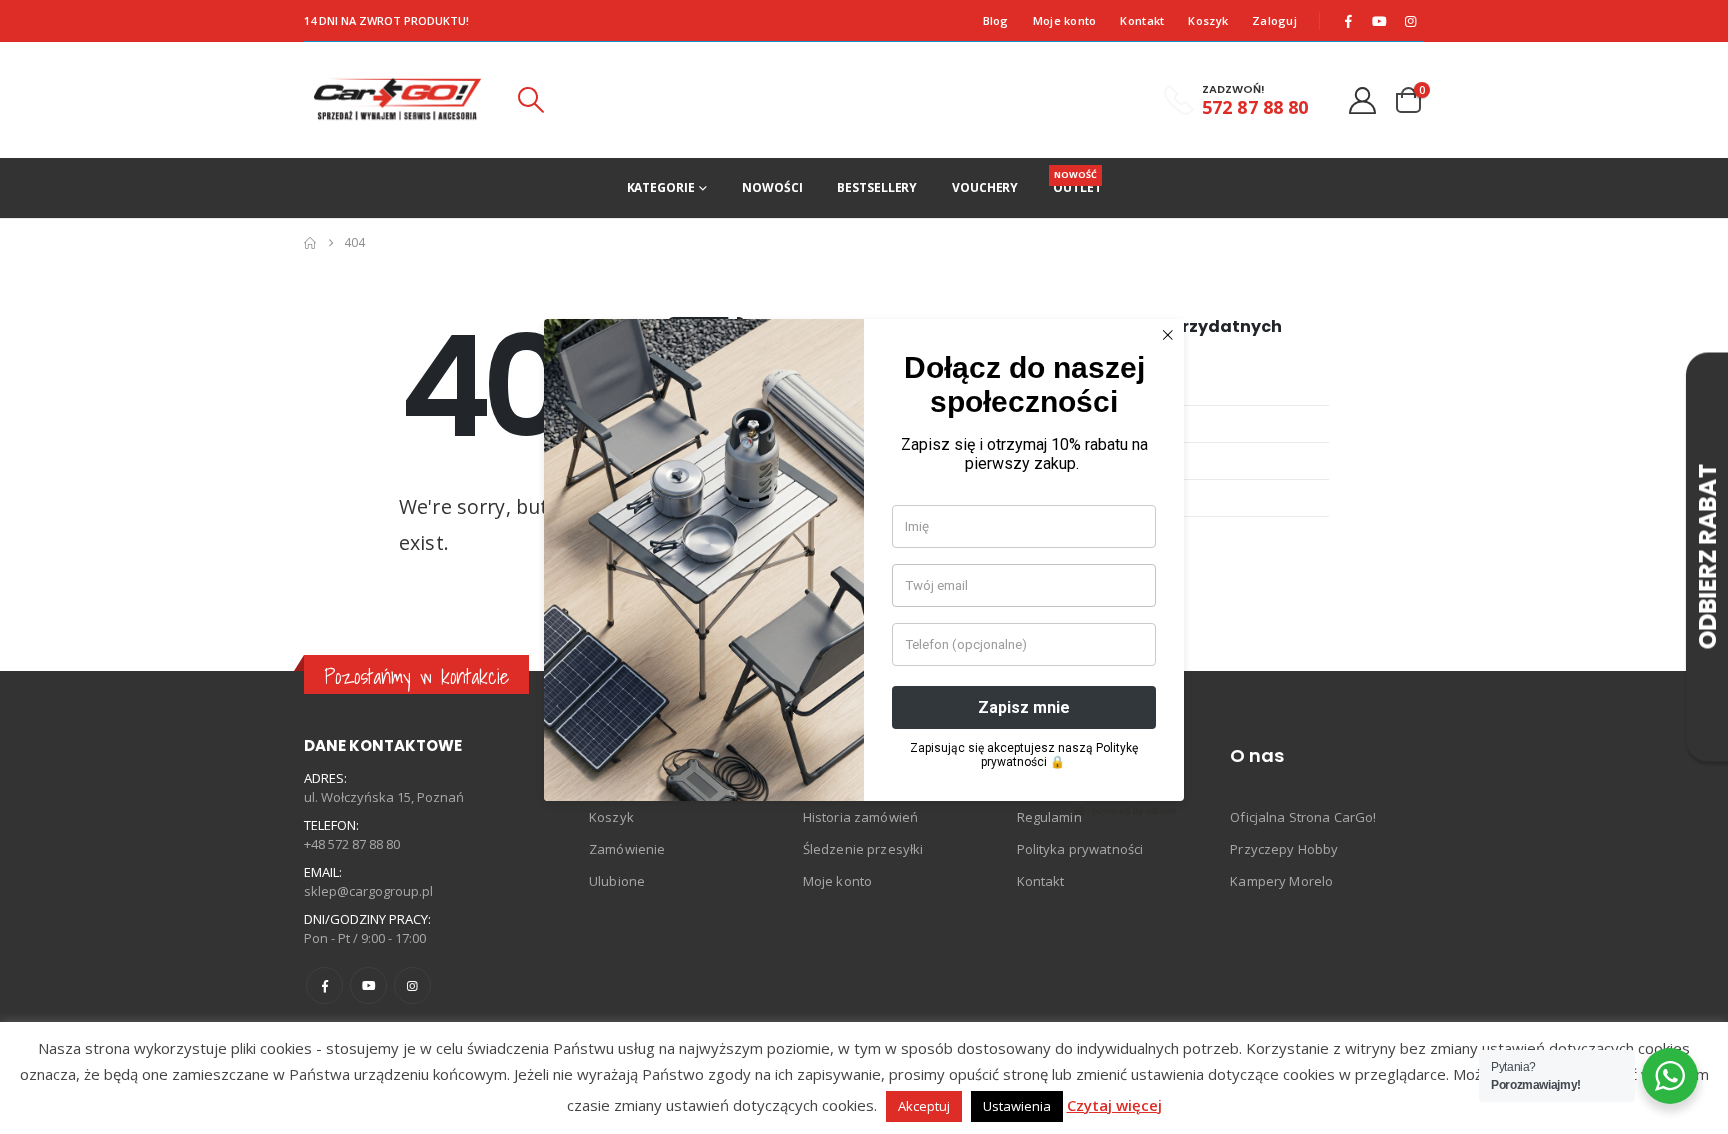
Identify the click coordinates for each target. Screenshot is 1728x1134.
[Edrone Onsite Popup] (864, 567)
